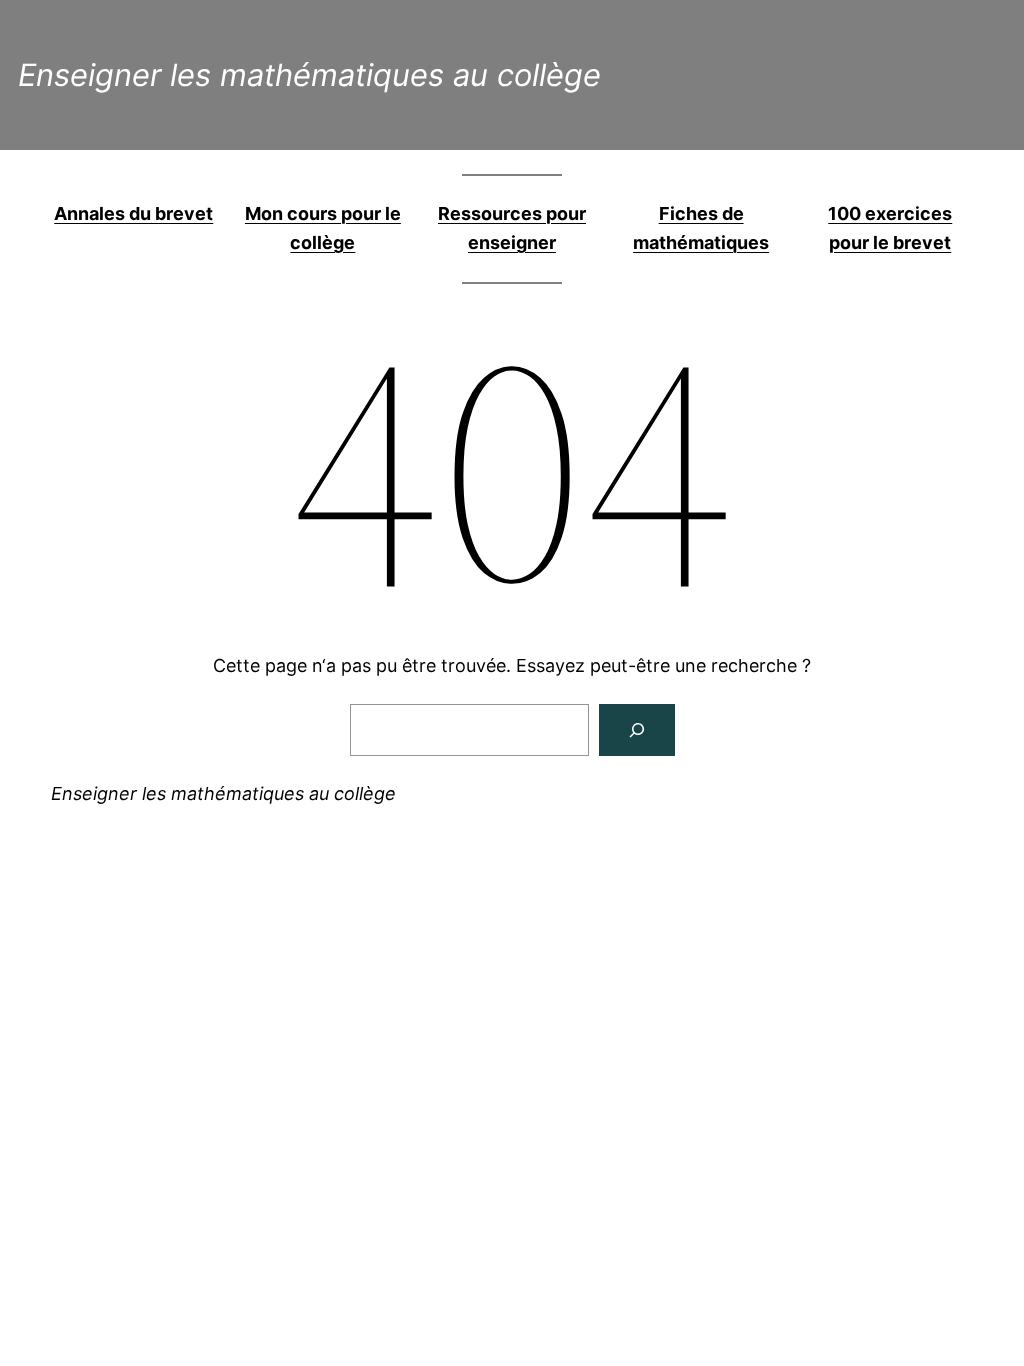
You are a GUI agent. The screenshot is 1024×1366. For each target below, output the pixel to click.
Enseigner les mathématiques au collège (309, 74)
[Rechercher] (637, 730)
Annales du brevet (133, 213)
